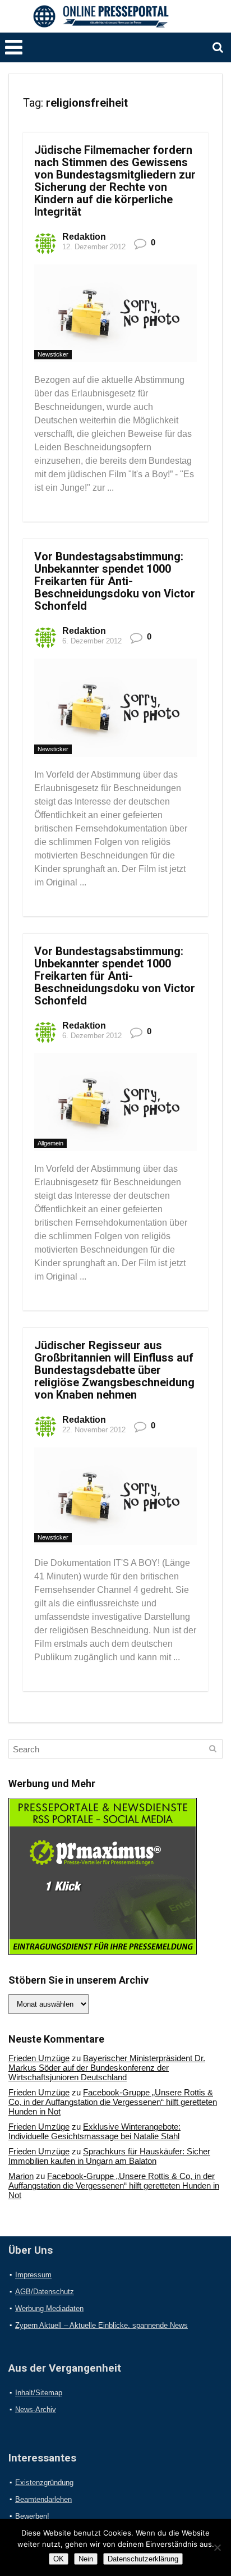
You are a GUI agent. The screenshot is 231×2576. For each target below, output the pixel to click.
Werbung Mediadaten (49, 2308)
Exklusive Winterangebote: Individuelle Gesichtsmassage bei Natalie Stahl (94, 2131)
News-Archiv (36, 2410)
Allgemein (50, 1143)
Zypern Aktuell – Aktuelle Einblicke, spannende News (101, 2325)
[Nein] (217, 2547)
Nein (86, 2559)
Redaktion (84, 237)
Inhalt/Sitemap (39, 2393)
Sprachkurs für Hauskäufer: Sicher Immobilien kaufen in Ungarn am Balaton (109, 2156)
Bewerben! (32, 2516)
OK (59, 2559)
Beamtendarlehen (43, 2499)
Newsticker (53, 354)
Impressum (33, 2275)
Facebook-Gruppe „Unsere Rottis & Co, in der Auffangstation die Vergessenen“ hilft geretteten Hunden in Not (113, 2102)
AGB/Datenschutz (45, 2292)
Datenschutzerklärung (143, 2559)
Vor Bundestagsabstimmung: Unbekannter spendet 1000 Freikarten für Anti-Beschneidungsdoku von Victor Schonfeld (115, 581)
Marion (21, 2176)
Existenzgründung (44, 2483)
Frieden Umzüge (39, 2058)
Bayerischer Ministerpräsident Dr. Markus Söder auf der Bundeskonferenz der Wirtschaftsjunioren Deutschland (107, 2068)
